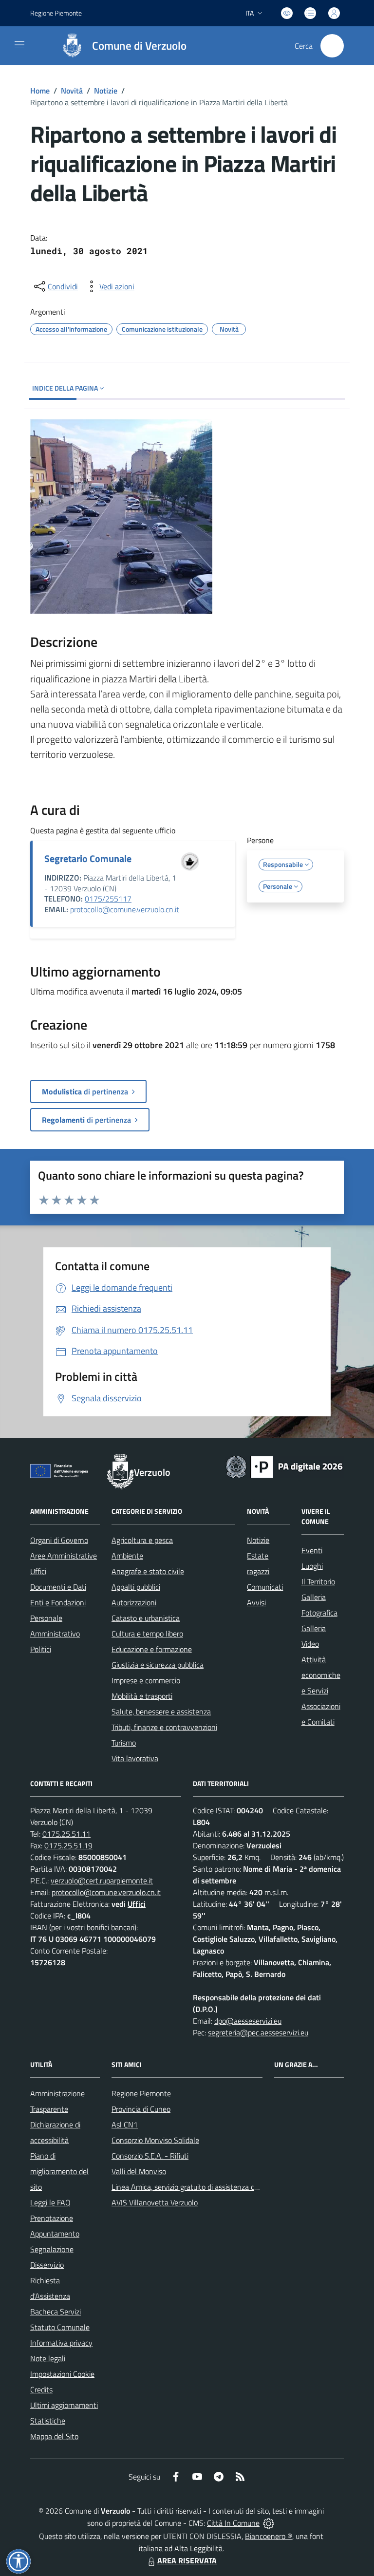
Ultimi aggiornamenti (64, 2405)
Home (40, 91)
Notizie (106, 91)
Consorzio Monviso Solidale (155, 2140)
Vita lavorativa (135, 1758)
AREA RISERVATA (187, 2560)
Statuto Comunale (60, 2327)
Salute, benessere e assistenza (161, 1711)
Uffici (38, 1571)
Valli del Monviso (139, 2171)
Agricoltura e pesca (142, 1540)
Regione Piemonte (56, 13)
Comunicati (265, 1587)
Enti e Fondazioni (58, 1602)
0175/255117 (108, 899)
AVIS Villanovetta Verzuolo (155, 2202)
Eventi (312, 1550)
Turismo (124, 1743)
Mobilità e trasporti (142, 1696)
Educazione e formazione (152, 1649)
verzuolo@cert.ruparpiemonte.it (102, 1880)
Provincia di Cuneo (141, 2109)
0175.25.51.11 (66, 1834)
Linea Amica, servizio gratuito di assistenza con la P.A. (198, 2187)
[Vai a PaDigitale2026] (284, 1466)
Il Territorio (318, 1581)
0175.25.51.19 (68, 1845)
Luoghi (312, 1566)
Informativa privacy (61, 2343)
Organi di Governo (59, 1540)
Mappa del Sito (54, 2436)
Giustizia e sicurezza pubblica (158, 1665)
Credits (41, 2389)
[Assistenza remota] (269, 2523)
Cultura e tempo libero (147, 1634)
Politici (41, 1649)
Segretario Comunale (88, 858)
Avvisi (256, 1602)
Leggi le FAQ (50, 2202)
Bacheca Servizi (56, 2312)
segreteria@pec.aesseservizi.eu (258, 2032)
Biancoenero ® (269, 2536)
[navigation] (19, 45)
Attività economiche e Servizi (321, 1675)
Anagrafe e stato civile (148, 1571)
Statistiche (48, 2421)
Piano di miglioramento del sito (59, 2171)
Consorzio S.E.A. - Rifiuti (150, 2156)
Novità (72, 91)
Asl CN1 (125, 2125)
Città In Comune (233, 2523)
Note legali (48, 2358)
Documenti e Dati (58, 1587)
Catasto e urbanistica (146, 1618)
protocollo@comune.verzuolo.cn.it (125, 909)
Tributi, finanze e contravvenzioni (164, 1727)
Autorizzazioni (134, 1602)
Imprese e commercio (146, 1680)
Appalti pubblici (136, 1587)
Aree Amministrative (64, 1556)
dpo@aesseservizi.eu (248, 2021)
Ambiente (127, 1556)
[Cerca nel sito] (332, 46)
